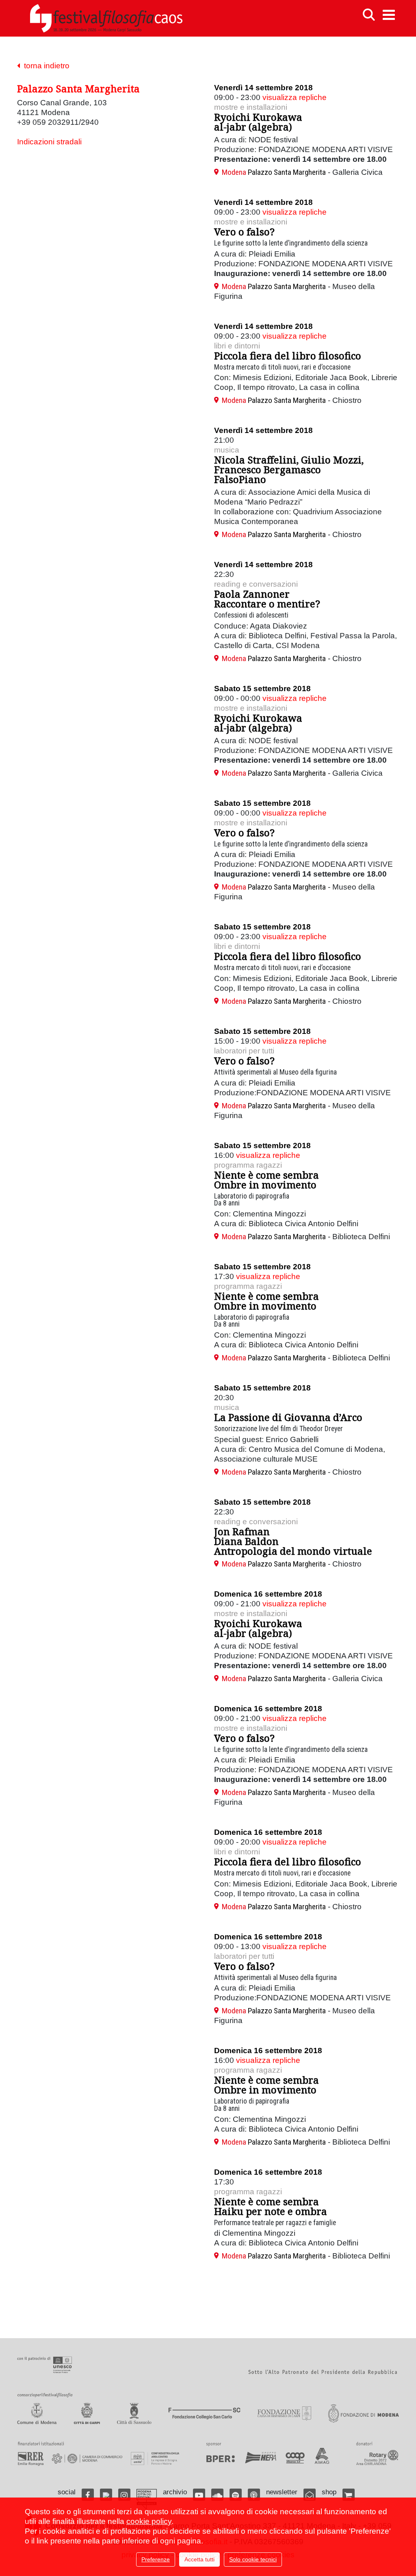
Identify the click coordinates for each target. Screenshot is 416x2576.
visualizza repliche (295, 97)
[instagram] (124, 2495)
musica (227, 450)
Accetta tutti (199, 2559)
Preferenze (156, 2559)
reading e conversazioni (256, 584)
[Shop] (349, 2495)
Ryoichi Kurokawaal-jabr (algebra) (258, 122)
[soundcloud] (217, 2495)
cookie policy (149, 2521)
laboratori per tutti (244, 1051)
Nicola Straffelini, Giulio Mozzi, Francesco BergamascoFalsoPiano (289, 469)
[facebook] (88, 2495)
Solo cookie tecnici (253, 2559)
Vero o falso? (244, 232)
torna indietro (45, 66)
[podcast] (254, 2495)
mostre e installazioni (251, 107)
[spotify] (236, 2495)
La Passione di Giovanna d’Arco (288, 1417)
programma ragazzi (248, 1165)
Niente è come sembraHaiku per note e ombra (271, 2206)
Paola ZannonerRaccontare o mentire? (267, 599)
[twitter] (106, 2495)
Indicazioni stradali (49, 142)
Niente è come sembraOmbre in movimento (266, 1180)
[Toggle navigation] (389, 15)
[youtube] (199, 2495)
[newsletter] (310, 2495)
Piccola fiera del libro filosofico (288, 356)
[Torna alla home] (106, 18)
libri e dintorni (237, 346)
